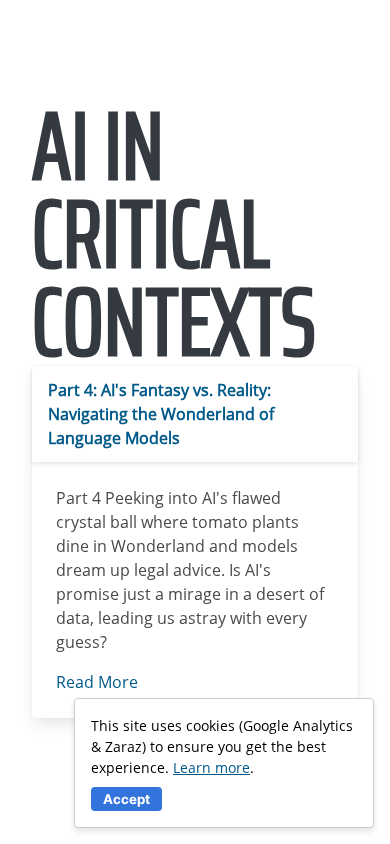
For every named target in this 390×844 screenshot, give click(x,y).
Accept (126, 799)
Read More (97, 682)
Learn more (211, 767)
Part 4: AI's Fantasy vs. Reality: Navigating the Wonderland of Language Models (161, 414)
